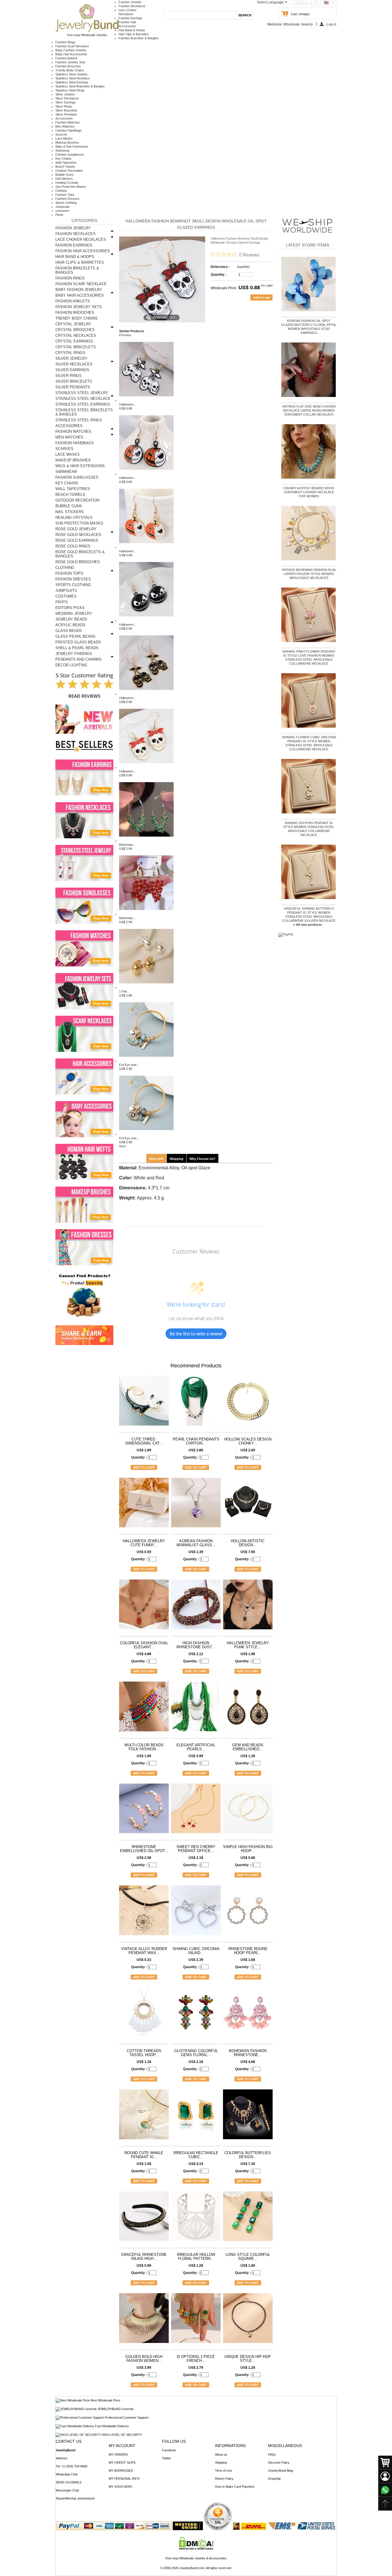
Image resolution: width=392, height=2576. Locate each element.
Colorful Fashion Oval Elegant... (144, 1645)
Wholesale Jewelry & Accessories (203, 2558)
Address (62, 2458)
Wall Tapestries (66, 163)
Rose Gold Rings (73, 546)
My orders (118, 2454)
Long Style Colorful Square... (248, 2257)
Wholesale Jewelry (298, 24)
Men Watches (65, 126)
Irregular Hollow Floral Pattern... (196, 2257)
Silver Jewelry (65, 94)
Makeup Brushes (67, 142)
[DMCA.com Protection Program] (196, 2548)
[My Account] (385, 2476)
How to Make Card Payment (235, 2487)
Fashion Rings (65, 42)
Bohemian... (127, 845)
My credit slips (122, 2463)
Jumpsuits (63, 207)
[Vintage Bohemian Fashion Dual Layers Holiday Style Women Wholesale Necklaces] (309, 534)
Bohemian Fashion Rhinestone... (248, 2053)
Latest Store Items (307, 245)
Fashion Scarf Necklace (72, 46)
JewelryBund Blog (281, 2471)
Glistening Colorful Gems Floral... (196, 2053)
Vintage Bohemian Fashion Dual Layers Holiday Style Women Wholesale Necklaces (309, 574)
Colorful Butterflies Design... (248, 2155)
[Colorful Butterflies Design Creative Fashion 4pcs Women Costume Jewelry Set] (248, 2117)
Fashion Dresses (67, 199)
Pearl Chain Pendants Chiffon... (196, 1441)
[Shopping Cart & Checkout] (385, 2463)
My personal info (124, 2479)
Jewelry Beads (71, 619)
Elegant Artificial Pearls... (196, 1747)
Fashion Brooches (68, 66)
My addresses (121, 2471)
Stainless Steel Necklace (73, 78)
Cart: (294, 14)
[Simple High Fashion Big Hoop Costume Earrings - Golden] (248, 1811)
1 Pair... (124, 991)
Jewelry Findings (74, 654)
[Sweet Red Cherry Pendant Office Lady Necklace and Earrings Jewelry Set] (196, 1811)
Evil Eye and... (129, 1065)
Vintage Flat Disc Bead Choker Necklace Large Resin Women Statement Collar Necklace (309, 410)
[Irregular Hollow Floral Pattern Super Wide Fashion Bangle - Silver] (196, 2219)
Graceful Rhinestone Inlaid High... (144, 2257)
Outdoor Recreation (69, 171)
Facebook (169, 2450)
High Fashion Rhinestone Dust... (196, 1645)
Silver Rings (64, 106)
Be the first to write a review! (196, 1334)
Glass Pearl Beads (75, 636)
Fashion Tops (65, 195)
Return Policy (224, 2479)
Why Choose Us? (202, 1159)
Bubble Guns (64, 175)
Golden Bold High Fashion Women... (144, 2359)
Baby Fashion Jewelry (71, 50)
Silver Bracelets (66, 110)
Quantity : (219, 275)
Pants (59, 215)
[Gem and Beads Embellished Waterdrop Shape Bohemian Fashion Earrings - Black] (248, 1709)
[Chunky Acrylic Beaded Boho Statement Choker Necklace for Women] (309, 453)
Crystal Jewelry (73, 324)
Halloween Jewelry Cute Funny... (144, 1543)
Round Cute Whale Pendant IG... (144, 2155)
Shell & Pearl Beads (77, 648)
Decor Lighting (71, 665)
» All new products (307, 925)
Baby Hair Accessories (71, 54)
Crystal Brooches (75, 330)
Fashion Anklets (66, 58)
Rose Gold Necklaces (78, 535)
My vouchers (120, 2487)
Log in (331, 24)
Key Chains (63, 158)
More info (156, 1159)
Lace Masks (64, 138)
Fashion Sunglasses (70, 154)
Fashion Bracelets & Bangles (139, 38)
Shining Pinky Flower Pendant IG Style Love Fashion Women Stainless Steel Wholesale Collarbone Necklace (309, 657)
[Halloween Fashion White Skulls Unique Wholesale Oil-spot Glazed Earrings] (146, 400)
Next (122, 1146)
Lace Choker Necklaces (81, 239)
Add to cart (144, 1467)
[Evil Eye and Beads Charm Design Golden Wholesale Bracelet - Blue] (146, 1061)
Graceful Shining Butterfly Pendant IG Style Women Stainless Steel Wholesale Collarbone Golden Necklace (309, 915)
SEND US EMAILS (69, 2482)
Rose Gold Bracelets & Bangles (80, 554)
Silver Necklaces (67, 98)
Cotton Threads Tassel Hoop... (144, 2053)
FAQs (272, 2454)
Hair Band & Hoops (132, 30)
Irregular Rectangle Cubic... (196, 2155)
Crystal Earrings (74, 341)
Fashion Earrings (130, 18)
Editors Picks (70, 608)
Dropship (274, 2479)
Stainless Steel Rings (70, 90)
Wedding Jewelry (74, 613)
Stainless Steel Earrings (72, 82)
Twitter (166, 2458)
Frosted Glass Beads (78, 642)
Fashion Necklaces (132, 6)
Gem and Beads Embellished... (248, 1747)
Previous (125, 335)
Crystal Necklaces (76, 335)
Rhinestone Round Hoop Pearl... (248, 1951)
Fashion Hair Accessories (83, 251)
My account (122, 2446)
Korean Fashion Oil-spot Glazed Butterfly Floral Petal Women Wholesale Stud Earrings (309, 327)
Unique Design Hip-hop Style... (248, 2359)
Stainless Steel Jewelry (71, 74)
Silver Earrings (66, 102)
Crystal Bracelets (76, 347)
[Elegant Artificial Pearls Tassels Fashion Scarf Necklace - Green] (196, 1709)
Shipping (176, 1159)
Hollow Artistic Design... (248, 1543)
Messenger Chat (67, 2490)
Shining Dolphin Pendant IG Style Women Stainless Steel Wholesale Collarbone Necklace (309, 829)
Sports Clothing (66, 203)
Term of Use (224, 2471)
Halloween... (128, 404)
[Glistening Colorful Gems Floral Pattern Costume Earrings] (196, 2015)
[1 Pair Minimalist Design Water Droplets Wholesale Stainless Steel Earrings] (146, 987)
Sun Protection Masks (71, 187)
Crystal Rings (70, 353)
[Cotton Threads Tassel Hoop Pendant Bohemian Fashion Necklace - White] (144, 2015)
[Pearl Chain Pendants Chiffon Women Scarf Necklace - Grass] (196, 1403)
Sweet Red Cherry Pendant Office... (196, 1849)
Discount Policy (279, 2463)
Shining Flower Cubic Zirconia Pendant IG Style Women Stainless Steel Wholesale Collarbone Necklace (309, 743)
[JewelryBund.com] (87, 31)
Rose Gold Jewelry (76, 529)
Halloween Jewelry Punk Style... (248, 1645)
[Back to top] (385, 2504)
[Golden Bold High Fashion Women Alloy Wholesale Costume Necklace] (144, 2321)
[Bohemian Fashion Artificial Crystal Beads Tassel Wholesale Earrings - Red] (146, 914)
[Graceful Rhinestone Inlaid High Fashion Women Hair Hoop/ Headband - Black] (144, 2219)
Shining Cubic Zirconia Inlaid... (196, 1951)
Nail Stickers (64, 179)
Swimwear (63, 150)
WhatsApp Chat (67, 2474)
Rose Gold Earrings (77, 540)
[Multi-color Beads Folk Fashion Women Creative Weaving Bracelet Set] (144, 1709)
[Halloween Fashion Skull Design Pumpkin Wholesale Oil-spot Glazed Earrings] (146, 474)
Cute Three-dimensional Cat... (144, 1441)
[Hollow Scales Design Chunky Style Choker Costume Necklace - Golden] (248, 1403)
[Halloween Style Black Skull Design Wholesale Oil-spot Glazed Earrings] (146, 620)
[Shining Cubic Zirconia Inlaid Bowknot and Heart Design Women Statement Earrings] (196, 1913)
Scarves (61, 134)
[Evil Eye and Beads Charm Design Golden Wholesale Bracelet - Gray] (146, 1134)
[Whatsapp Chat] (385, 2490)
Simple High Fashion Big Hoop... (248, 1849)
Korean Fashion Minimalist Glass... (196, 1543)
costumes (62, 211)
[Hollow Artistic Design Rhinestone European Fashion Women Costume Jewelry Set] (248, 1505)
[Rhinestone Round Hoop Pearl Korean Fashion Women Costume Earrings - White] (248, 1913)
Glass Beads (69, 631)
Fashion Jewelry (130, 2)
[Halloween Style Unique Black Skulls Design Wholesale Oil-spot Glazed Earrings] (146, 694)
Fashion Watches (68, 122)
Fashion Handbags (69, 130)
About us (221, 2454)
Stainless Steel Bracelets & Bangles (80, 86)
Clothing (61, 191)
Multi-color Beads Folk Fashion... (144, 1747)
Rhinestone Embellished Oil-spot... (144, 1849)
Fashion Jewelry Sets (70, 62)
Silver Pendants (66, 114)
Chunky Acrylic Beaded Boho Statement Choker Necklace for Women (309, 492)
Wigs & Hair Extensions (72, 146)
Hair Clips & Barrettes (134, 34)
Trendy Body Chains (70, 70)
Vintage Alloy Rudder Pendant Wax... (144, 1951)
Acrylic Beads (70, 625)
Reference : (220, 267)
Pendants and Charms (78, 659)
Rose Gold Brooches (78, 562)
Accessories (64, 118)
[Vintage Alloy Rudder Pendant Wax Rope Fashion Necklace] (144, 1913)
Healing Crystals (67, 183)
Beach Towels (65, 167)
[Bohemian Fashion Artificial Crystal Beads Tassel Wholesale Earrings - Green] (146, 841)
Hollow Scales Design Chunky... (248, 1441)
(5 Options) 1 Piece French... (196, 2359)
